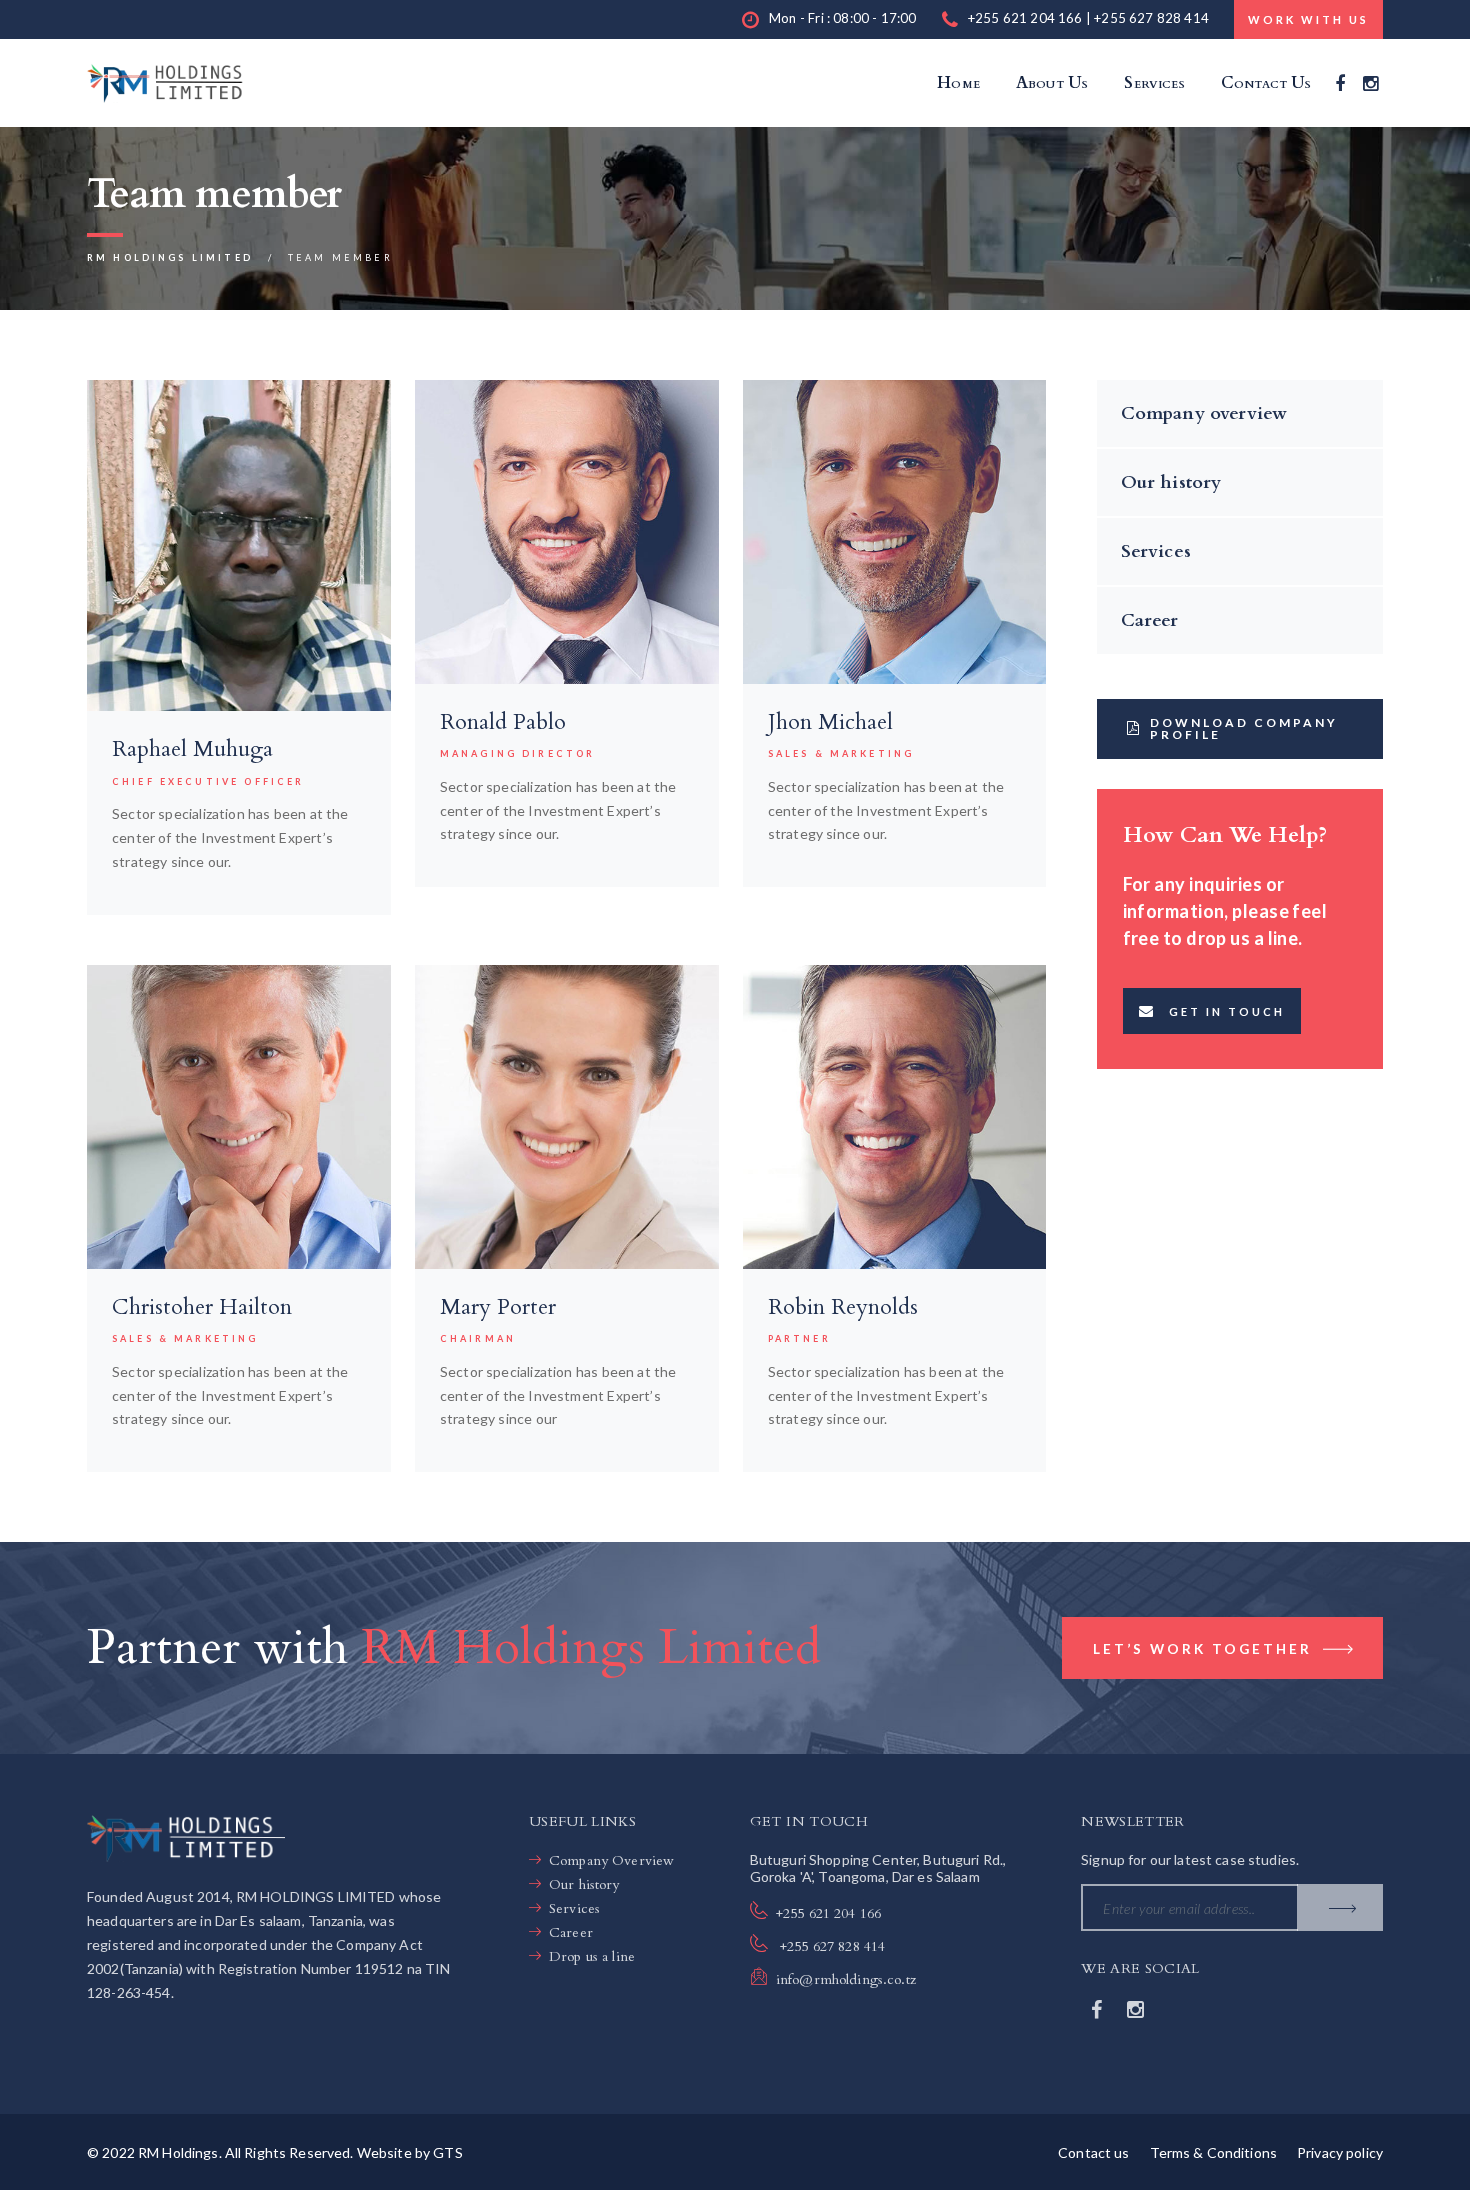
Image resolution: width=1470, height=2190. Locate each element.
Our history (1171, 482)
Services (1156, 551)
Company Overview (611, 1860)
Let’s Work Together (1205, 1649)
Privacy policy (1340, 2152)
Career (1150, 620)
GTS (447, 2152)
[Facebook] (1340, 83)
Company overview (1204, 413)
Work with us (1308, 19)
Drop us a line (592, 1956)
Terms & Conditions (1214, 2152)
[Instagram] (1370, 83)
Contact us (1093, 2152)
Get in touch (1227, 1011)
